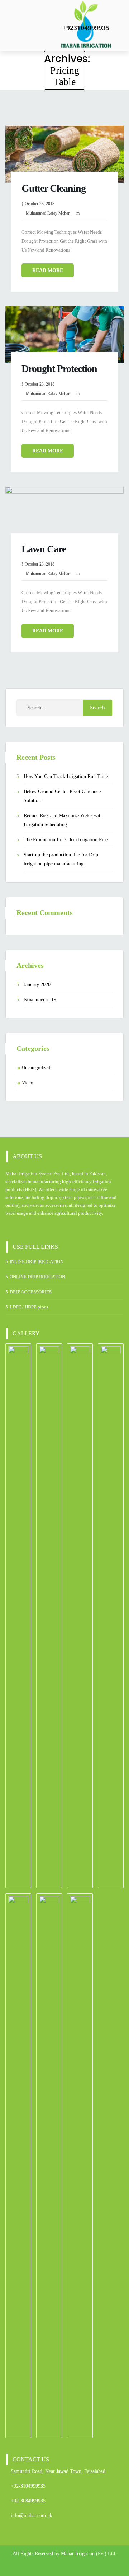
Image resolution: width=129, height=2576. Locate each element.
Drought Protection (59, 369)
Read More (48, 270)
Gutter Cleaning (54, 188)
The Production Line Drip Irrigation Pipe (66, 840)
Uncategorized (36, 1068)
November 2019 (40, 1000)
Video (28, 1083)
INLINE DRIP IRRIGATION (37, 1262)
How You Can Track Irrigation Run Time (66, 776)
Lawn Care (44, 549)
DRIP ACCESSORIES (31, 1292)
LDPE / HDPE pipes (29, 1307)
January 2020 (37, 985)
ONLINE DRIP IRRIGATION (37, 1277)
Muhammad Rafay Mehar (48, 213)
